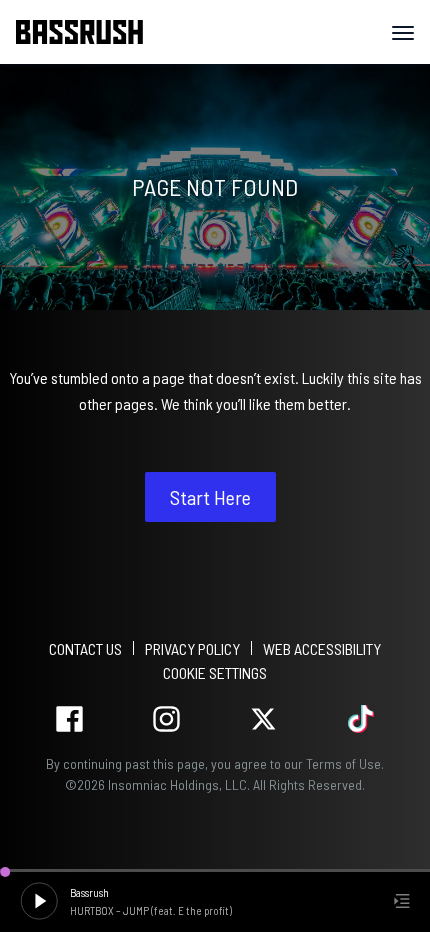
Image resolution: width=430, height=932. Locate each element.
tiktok (360, 719)
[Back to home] (87, 32)
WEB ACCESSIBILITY (322, 648)
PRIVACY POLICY (192, 648)
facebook (69, 719)
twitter (263, 719)
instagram (166, 719)
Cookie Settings (215, 672)
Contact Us (85, 648)
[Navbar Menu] (403, 33)
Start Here (210, 497)
